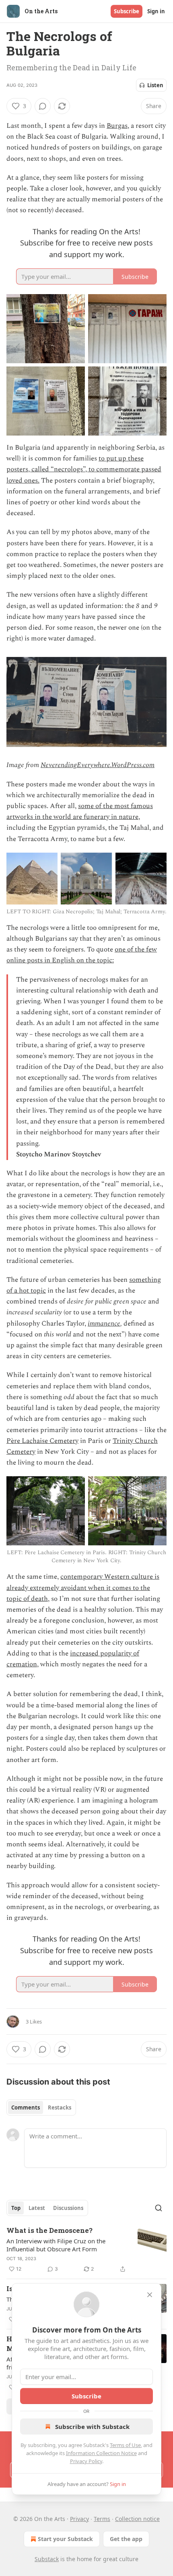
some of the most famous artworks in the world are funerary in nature (80, 811)
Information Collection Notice (101, 2453)
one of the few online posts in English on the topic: (82, 955)
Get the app (126, 2539)
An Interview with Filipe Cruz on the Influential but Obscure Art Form (56, 2245)
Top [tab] (16, 2208)
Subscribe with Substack (92, 2427)
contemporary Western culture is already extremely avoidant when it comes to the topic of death (83, 1588)
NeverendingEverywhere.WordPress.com (98, 765)
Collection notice (137, 2519)
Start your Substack (65, 2539)
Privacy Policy (86, 2461)
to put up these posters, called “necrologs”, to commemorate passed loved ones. (84, 469)
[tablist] (41, 2107)
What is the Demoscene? (49, 2230)
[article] (86, 2250)
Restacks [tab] (60, 2107)
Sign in (156, 11)
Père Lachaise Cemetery (42, 1441)
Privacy (79, 2519)
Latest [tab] (37, 2208)
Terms (102, 2519)
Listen (155, 85)
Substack (47, 2559)
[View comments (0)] (43, 106)
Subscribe (127, 11)
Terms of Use (125, 2445)
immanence (104, 1324)
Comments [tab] (26, 2107)
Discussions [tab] (68, 2208)
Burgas (117, 126)
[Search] (159, 2208)
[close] (150, 2295)
